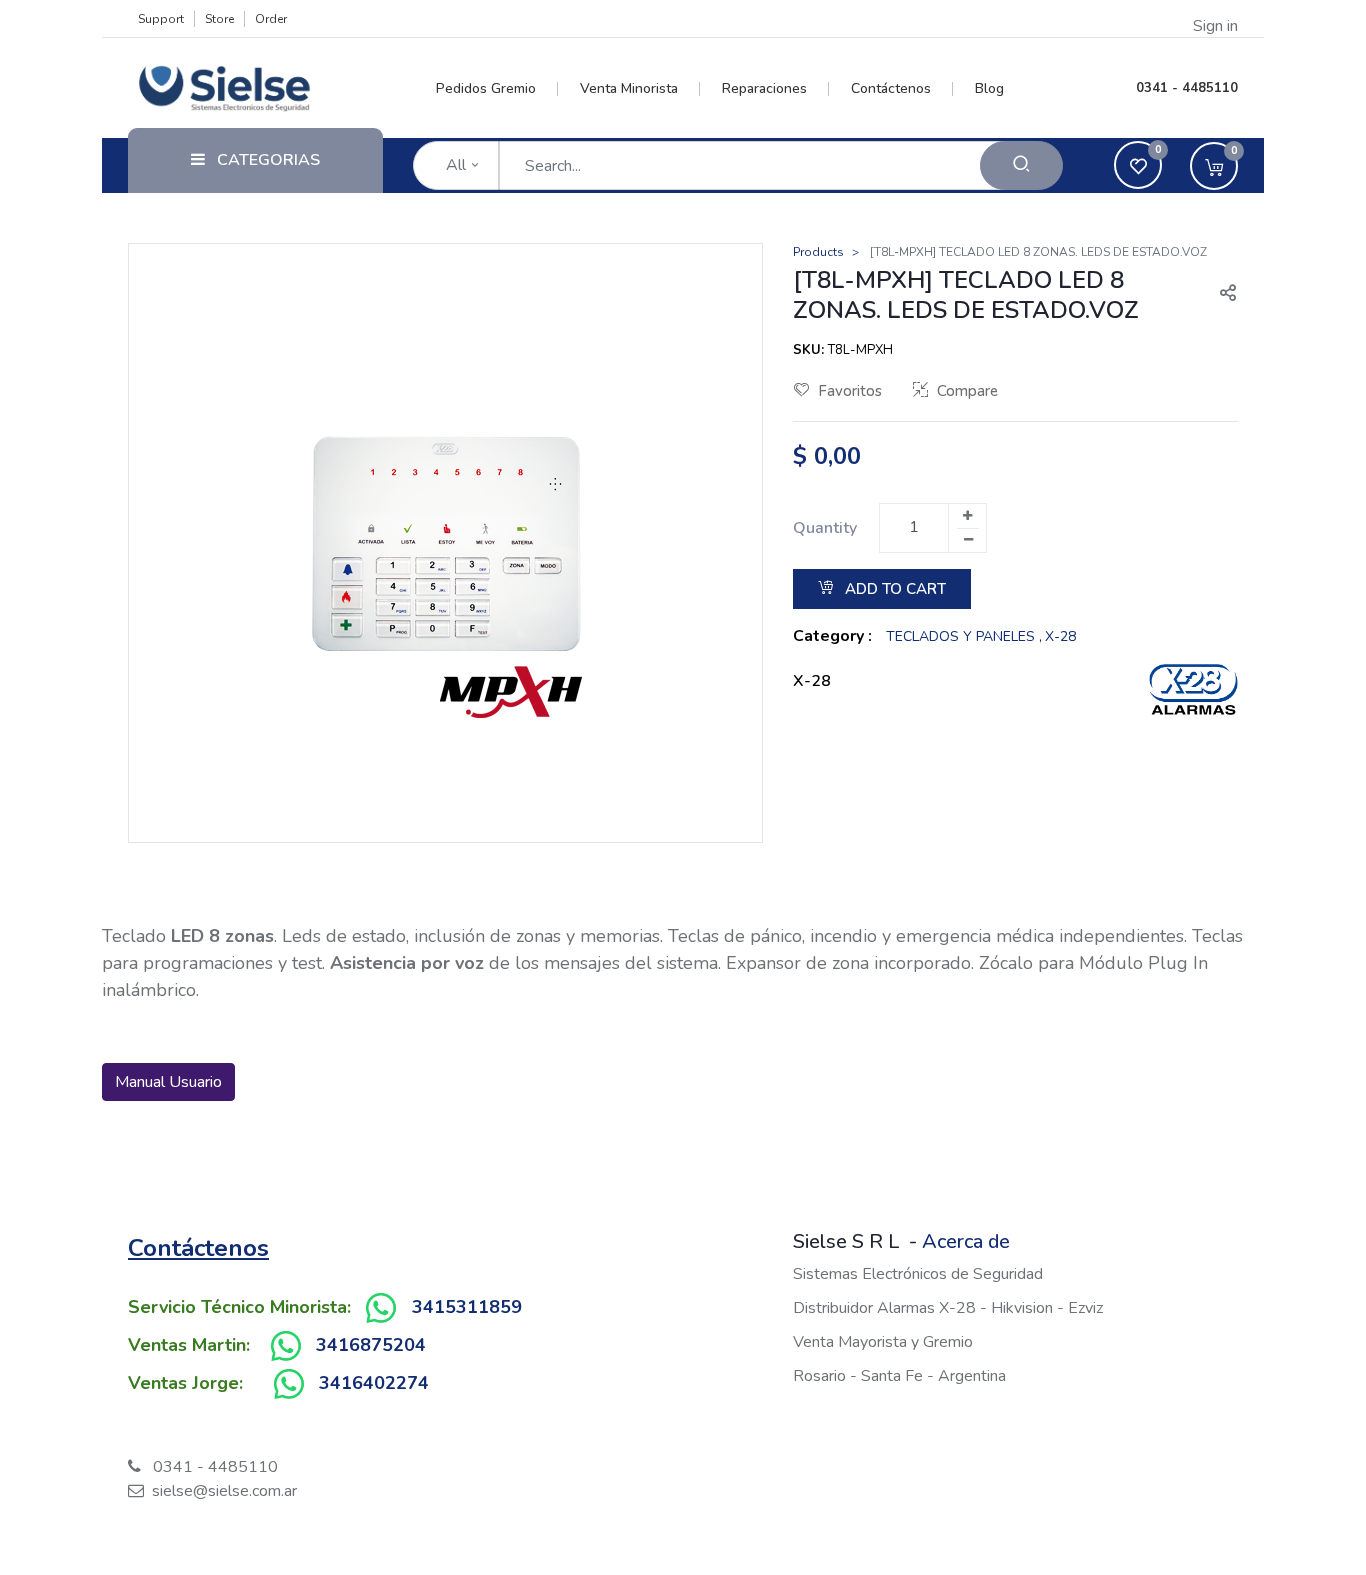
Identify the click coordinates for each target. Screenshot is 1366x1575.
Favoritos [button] (850, 391)
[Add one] (967, 516)
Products (818, 252)
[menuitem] (497, 89)
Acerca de (966, 1241)
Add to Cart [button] (893, 589)
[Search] (1021, 165)
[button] (1220, 295)
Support (161, 19)
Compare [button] (967, 391)
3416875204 (371, 1345)
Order (271, 19)
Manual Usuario (168, 1082)
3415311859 (467, 1307)
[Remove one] (968, 540)
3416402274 (374, 1383)
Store (219, 19)
